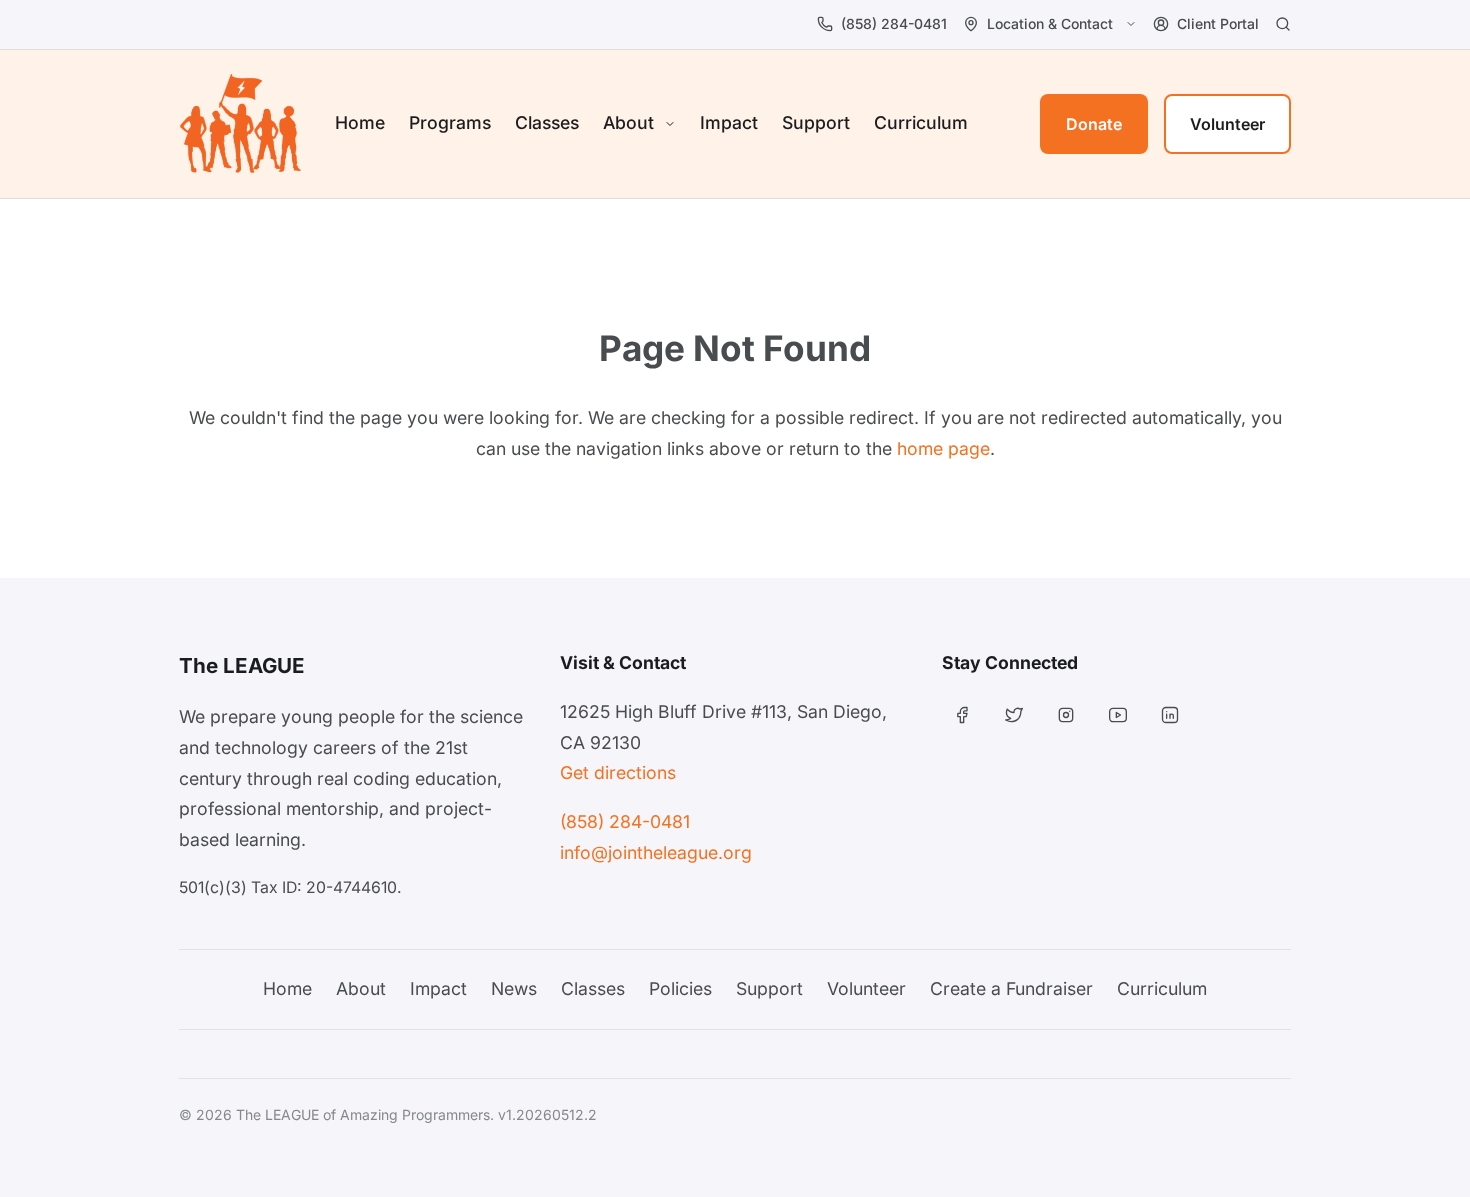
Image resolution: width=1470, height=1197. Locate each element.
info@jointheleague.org (656, 852)
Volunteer (1227, 124)
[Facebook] (962, 715)
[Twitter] (1014, 715)
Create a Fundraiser (1011, 988)
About (361, 988)
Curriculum (921, 122)
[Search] (1283, 24)
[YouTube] (1118, 715)
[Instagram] (1066, 715)
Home (360, 122)
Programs (450, 122)
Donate (1094, 124)
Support (816, 122)
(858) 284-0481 (625, 821)
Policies (680, 988)
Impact (729, 122)
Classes (547, 122)
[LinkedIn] (1170, 715)
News (514, 988)
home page (943, 448)
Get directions (618, 772)
